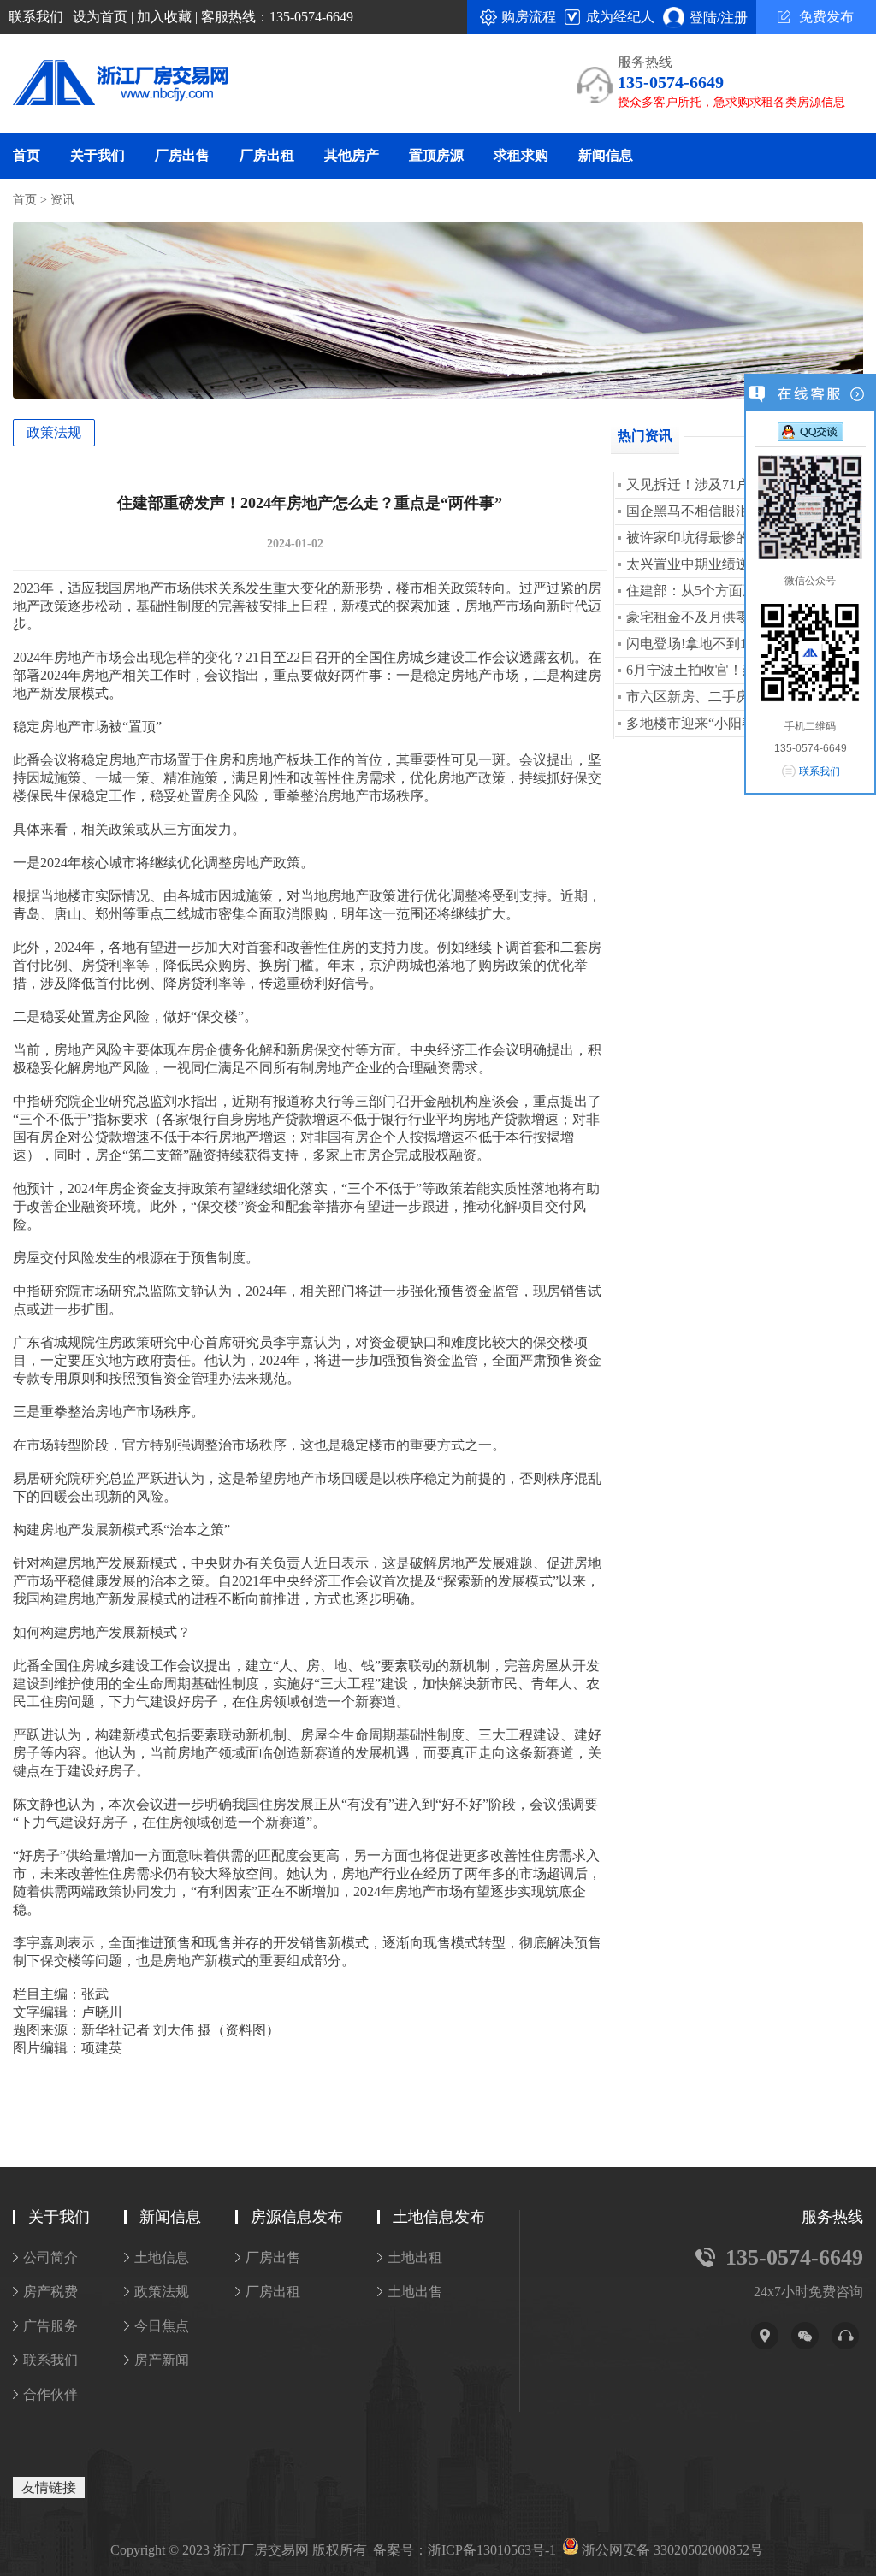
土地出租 (415, 2257)
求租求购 (521, 155)
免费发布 (826, 17)
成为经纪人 (620, 17)
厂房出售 (182, 155)
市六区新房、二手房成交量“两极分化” (742, 697)
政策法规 (54, 432)
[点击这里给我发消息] (811, 431)
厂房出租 (267, 155)
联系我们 (36, 17)
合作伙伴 (50, 2394)
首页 (27, 155)
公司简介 (50, 2257)
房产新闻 (162, 2360)
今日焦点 (162, 2326)
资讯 (62, 200)
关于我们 (98, 155)
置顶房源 (436, 155)
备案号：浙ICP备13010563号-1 (465, 2550)
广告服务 (50, 2326)
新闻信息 (606, 155)
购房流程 (529, 17)
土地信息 (162, 2257)
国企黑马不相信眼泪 (688, 511)
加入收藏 (164, 17)
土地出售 (415, 2292)
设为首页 (100, 17)
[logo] (109, 84)
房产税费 (50, 2292)
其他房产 (352, 155)
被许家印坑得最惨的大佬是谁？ (722, 538)
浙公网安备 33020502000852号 (672, 2550)
